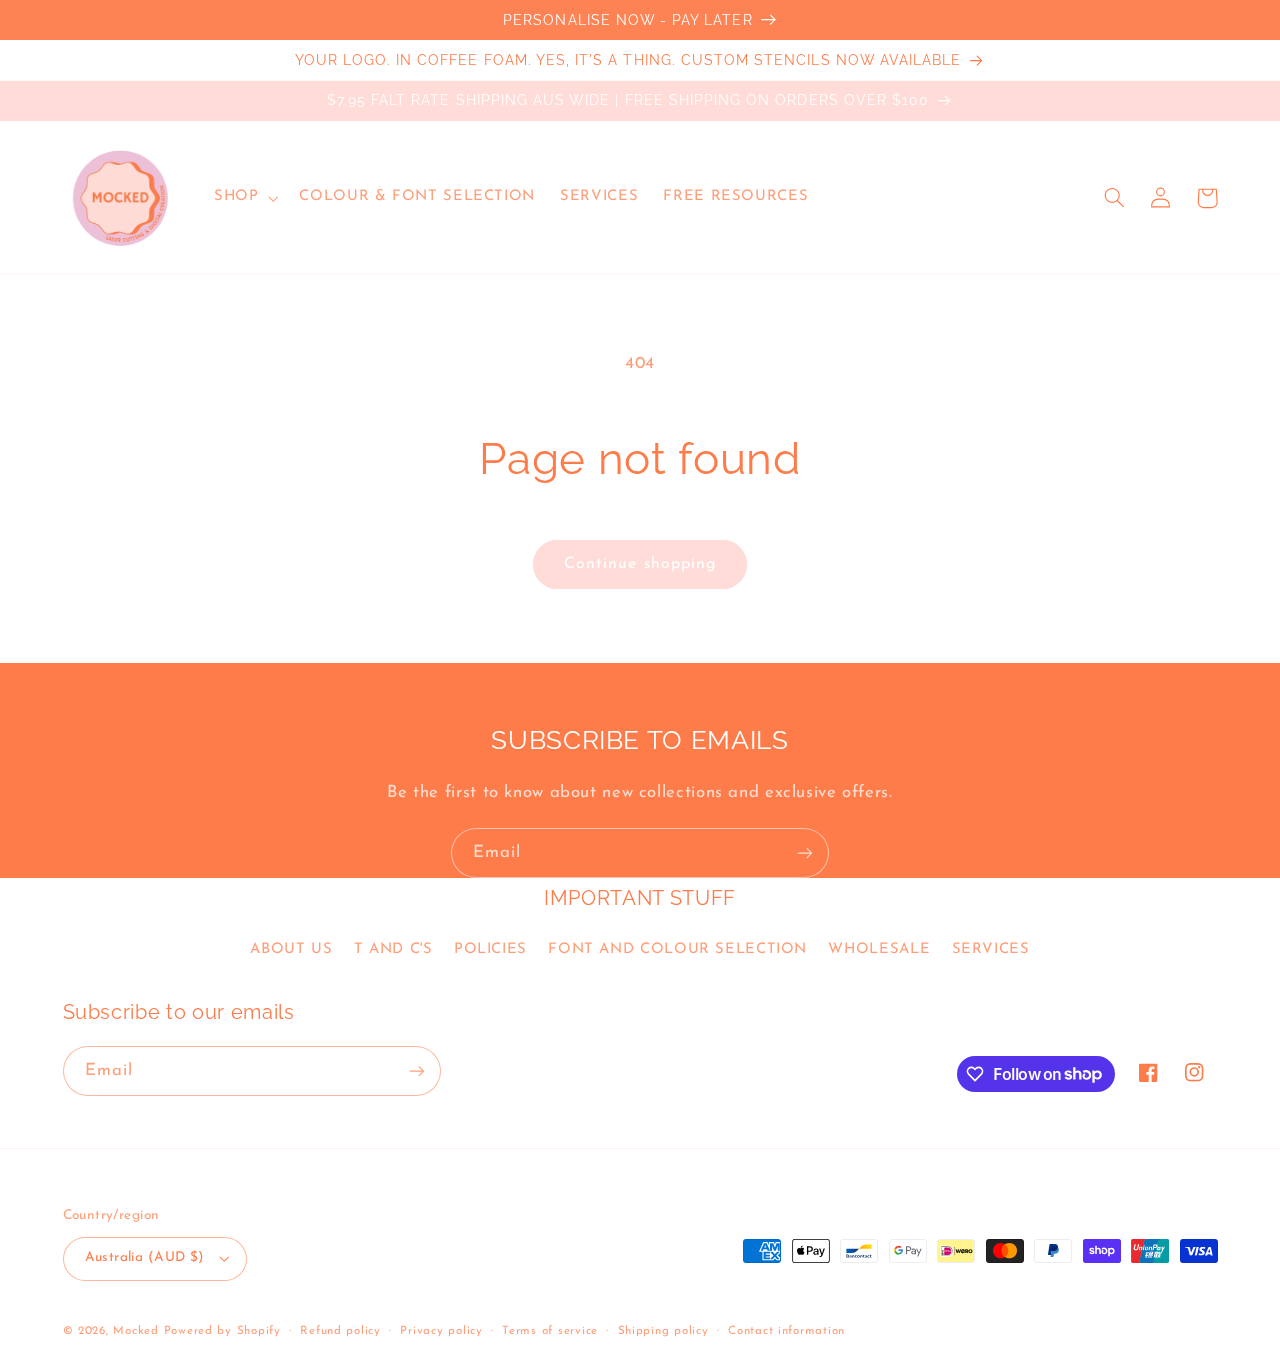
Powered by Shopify (222, 1331)
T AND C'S (393, 949)
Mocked (135, 1331)
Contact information (786, 1331)
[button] (243, 198)
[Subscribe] (805, 852)
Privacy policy (441, 1331)
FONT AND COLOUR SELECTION (677, 949)
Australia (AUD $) (145, 1257)
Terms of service (550, 1331)
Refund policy (340, 1331)
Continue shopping (640, 564)
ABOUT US (291, 949)
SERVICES (991, 949)
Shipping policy (663, 1331)
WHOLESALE (879, 949)
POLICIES (490, 949)
